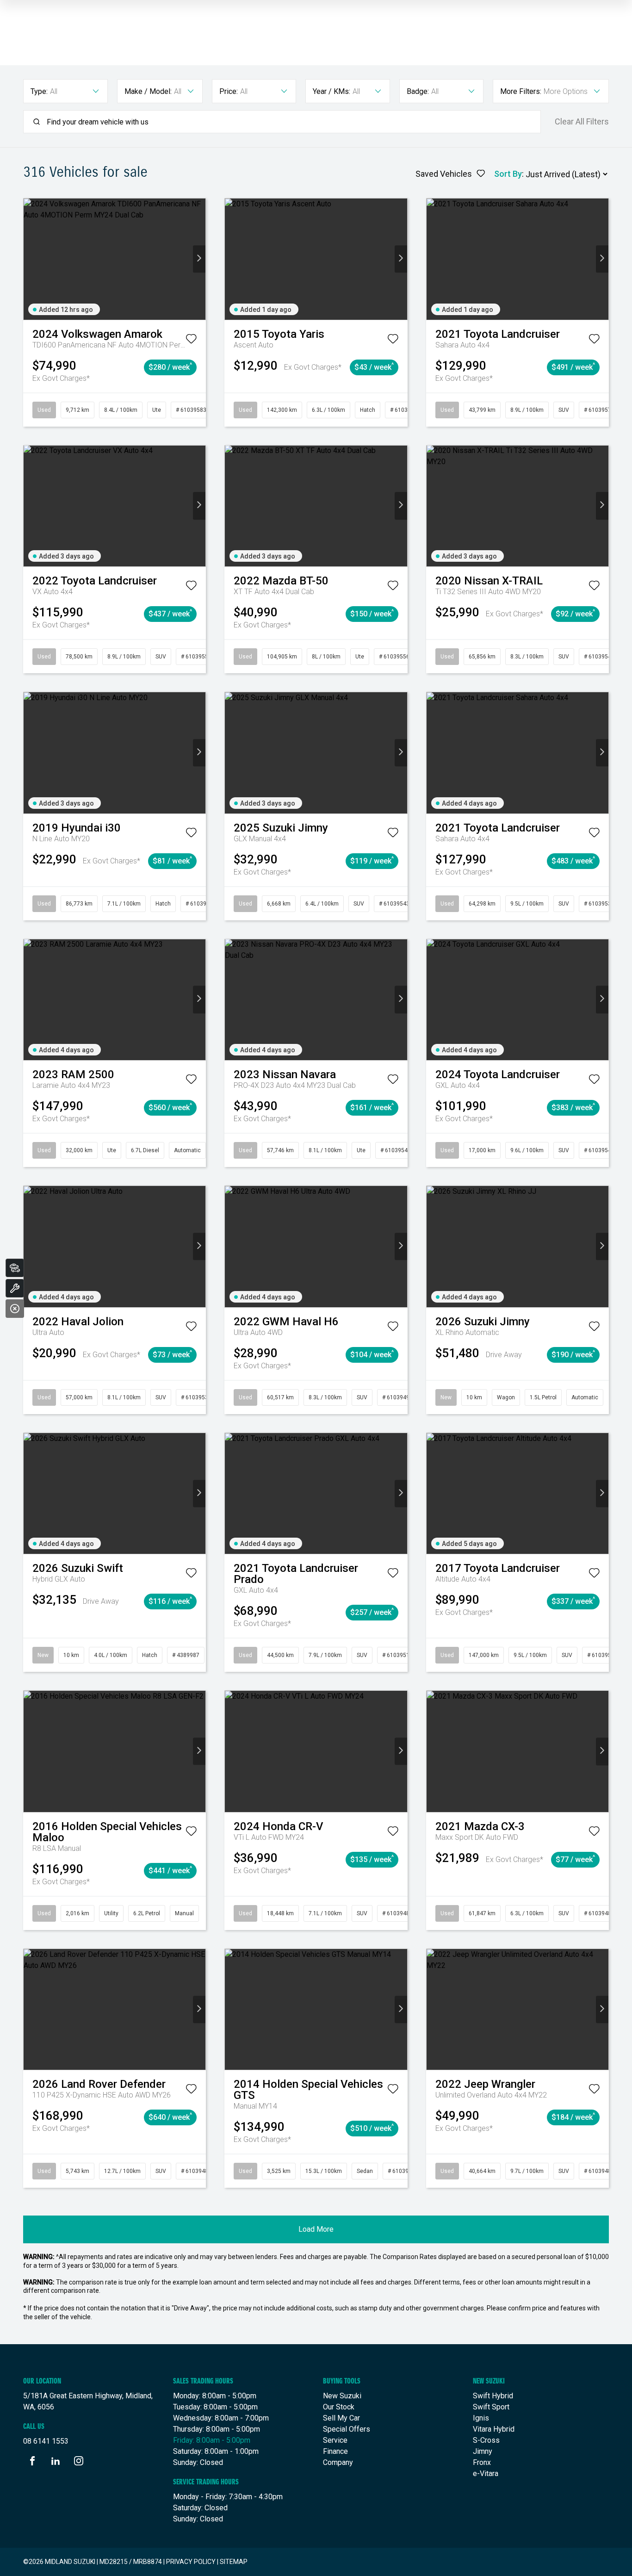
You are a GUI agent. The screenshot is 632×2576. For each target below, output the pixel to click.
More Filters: (521, 91)
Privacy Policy (191, 2562)
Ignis (481, 2418)
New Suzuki (342, 2396)
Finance (335, 2451)
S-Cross (486, 2440)
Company (338, 2462)
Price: (229, 91)
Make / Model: (148, 91)
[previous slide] (30, 259)
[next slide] (199, 259)
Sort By (508, 174)
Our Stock (339, 2407)
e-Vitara (486, 2474)
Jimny (483, 2451)
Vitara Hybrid (494, 2429)
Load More (316, 2229)
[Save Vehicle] (191, 341)
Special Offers (347, 2429)
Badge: (418, 91)
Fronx (482, 2462)
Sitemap (234, 2562)
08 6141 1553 (46, 2441)
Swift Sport (491, 2407)
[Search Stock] (15, 1268)
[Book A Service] (15, 1288)
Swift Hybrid (493, 2396)
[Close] (15, 1309)
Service (335, 2440)
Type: (39, 91)
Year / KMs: (331, 91)
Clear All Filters (582, 122)
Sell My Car (341, 2418)
